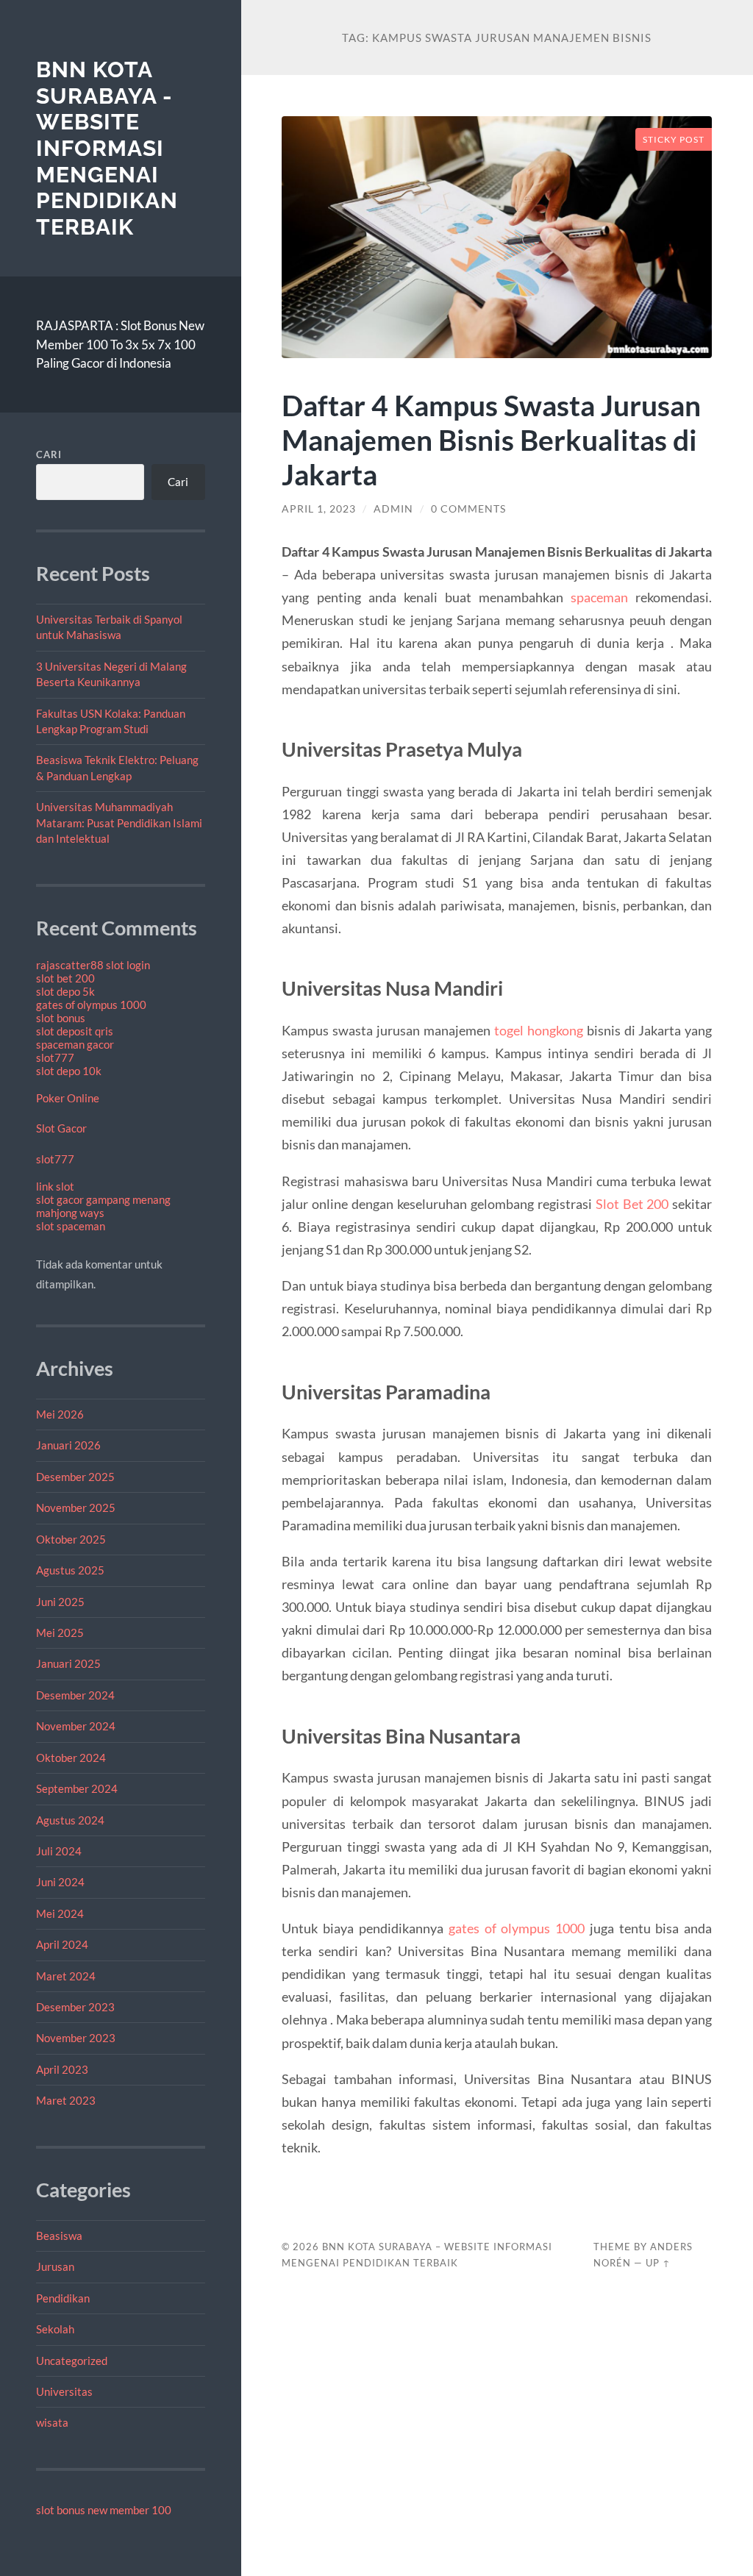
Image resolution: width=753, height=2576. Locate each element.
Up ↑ (658, 2263)
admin (393, 509)
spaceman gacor (75, 1044)
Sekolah (55, 2329)
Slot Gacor (61, 1128)
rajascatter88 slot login (93, 965)
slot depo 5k (65, 991)
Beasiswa (59, 2236)
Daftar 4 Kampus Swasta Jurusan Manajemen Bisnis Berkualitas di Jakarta (491, 439)
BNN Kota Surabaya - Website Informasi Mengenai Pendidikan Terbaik (107, 148)
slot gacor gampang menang (103, 1199)
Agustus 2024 (70, 1820)
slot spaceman (71, 1226)
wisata (52, 2422)
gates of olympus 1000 (91, 1005)
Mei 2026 (60, 1414)
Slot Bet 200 (632, 1204)
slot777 (55, 1057)
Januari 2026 (68, 1445)
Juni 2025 (60, 1602)
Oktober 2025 (71, 1539)
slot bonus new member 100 (104, 2510)
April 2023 (62, 2069)
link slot (55, 1186)
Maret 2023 (66, 2100)
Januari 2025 (68, 1663)
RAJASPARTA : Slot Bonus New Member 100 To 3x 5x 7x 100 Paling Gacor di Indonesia (120, 344)
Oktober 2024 (71, 1758)
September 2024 (77, 1788)
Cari (49, 454)
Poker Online (68, 1098)
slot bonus (61, 1018)
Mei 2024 (60, 1913)
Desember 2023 (75, 2007)
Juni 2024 (60, 1882)
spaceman (599, 597)
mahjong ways (70, 1213)
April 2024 (62, 1944)
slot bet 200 (65, 978)
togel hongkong (539, 1030)
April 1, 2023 (319, 509)
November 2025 (76, 1508)
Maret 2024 (66, 1976)
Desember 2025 (75, 1477)
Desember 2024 (75, 1695)
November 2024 (76, 1726)
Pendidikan (63, 2298)
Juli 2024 (59, 1851)
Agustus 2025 (70, 1570)
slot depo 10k (69, 1071)
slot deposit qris (75, 1031)
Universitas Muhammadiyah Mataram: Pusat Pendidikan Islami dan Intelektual (119, 823)
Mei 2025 (60, 1633)
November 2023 (76, 2038)
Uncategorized (72, 2361)
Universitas (64, 2391)
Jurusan (55, 2266)
